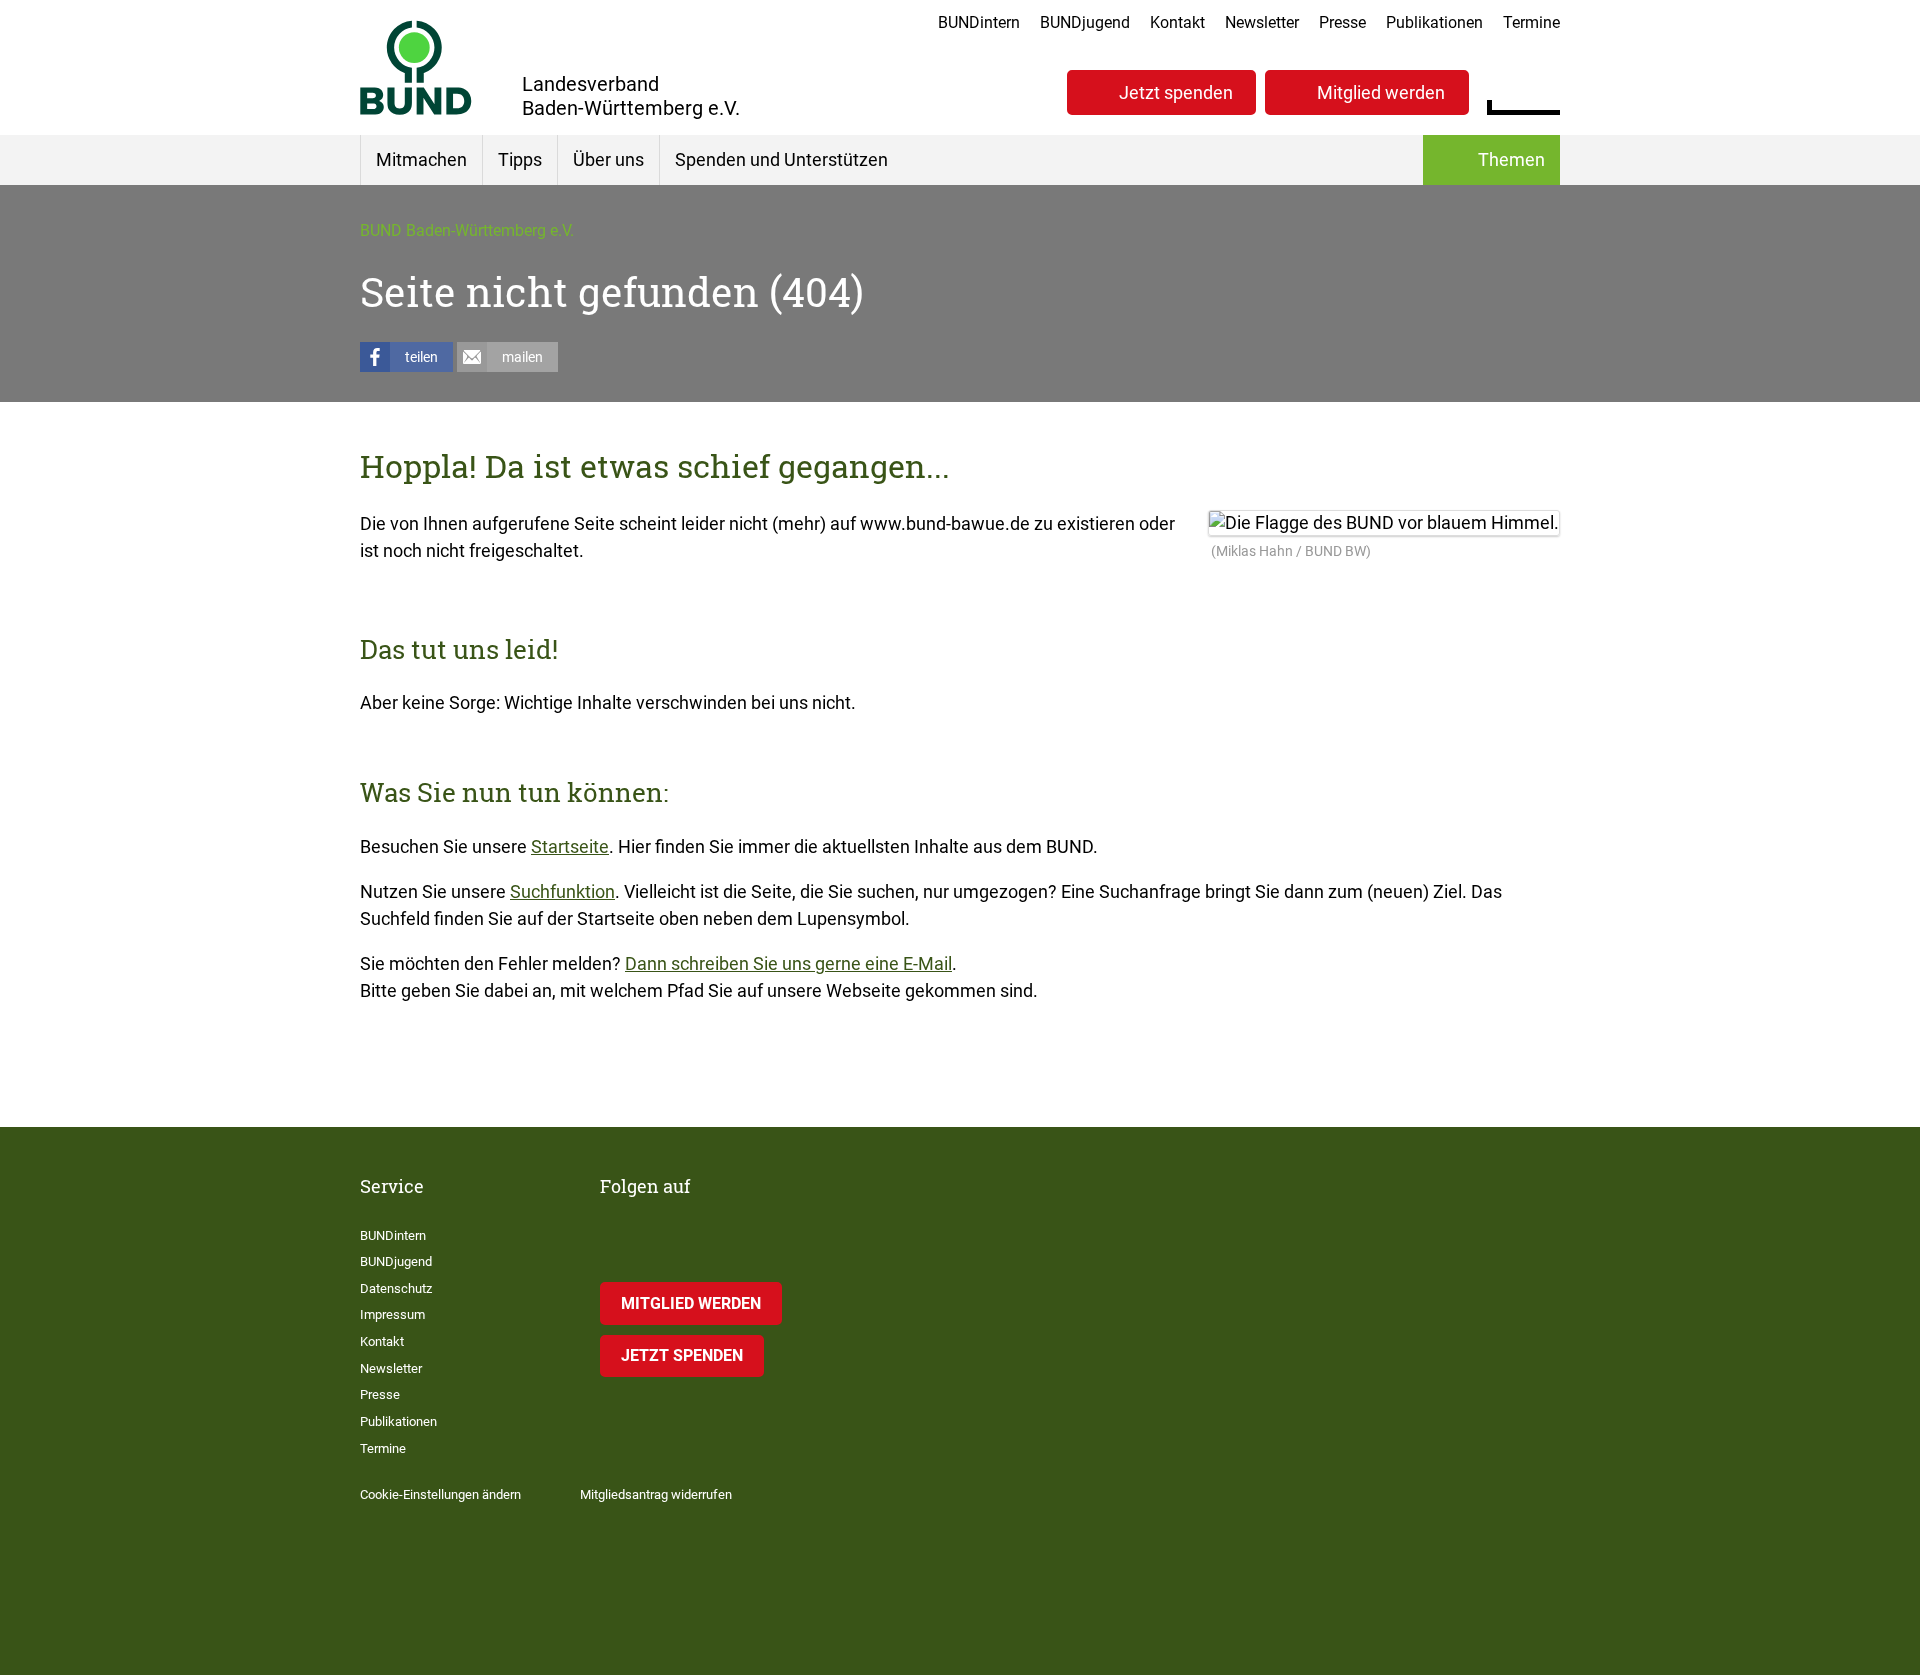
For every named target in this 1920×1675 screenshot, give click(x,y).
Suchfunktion (562, 891)
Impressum (392, 1314)
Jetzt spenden (1176, 92)
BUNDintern (979, 22)
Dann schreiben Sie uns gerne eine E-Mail (788, 963)
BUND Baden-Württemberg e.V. (467, 230)
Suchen (1544, 90)
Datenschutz (396, 1288)
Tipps (520, 159)
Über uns (608, 159)
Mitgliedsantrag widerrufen (656, 1494)
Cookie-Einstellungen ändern (440, 1494)
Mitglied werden (1381, 92)
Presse (1342, 22)
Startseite (570, 846)
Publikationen (1434, 22)
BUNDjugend (1085, 22)
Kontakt (1177, 22)
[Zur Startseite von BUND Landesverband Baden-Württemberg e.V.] (416, 67)
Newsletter (1262, 22)
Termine (1531, 22)
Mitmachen (421, 159)
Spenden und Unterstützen (781, 159)
